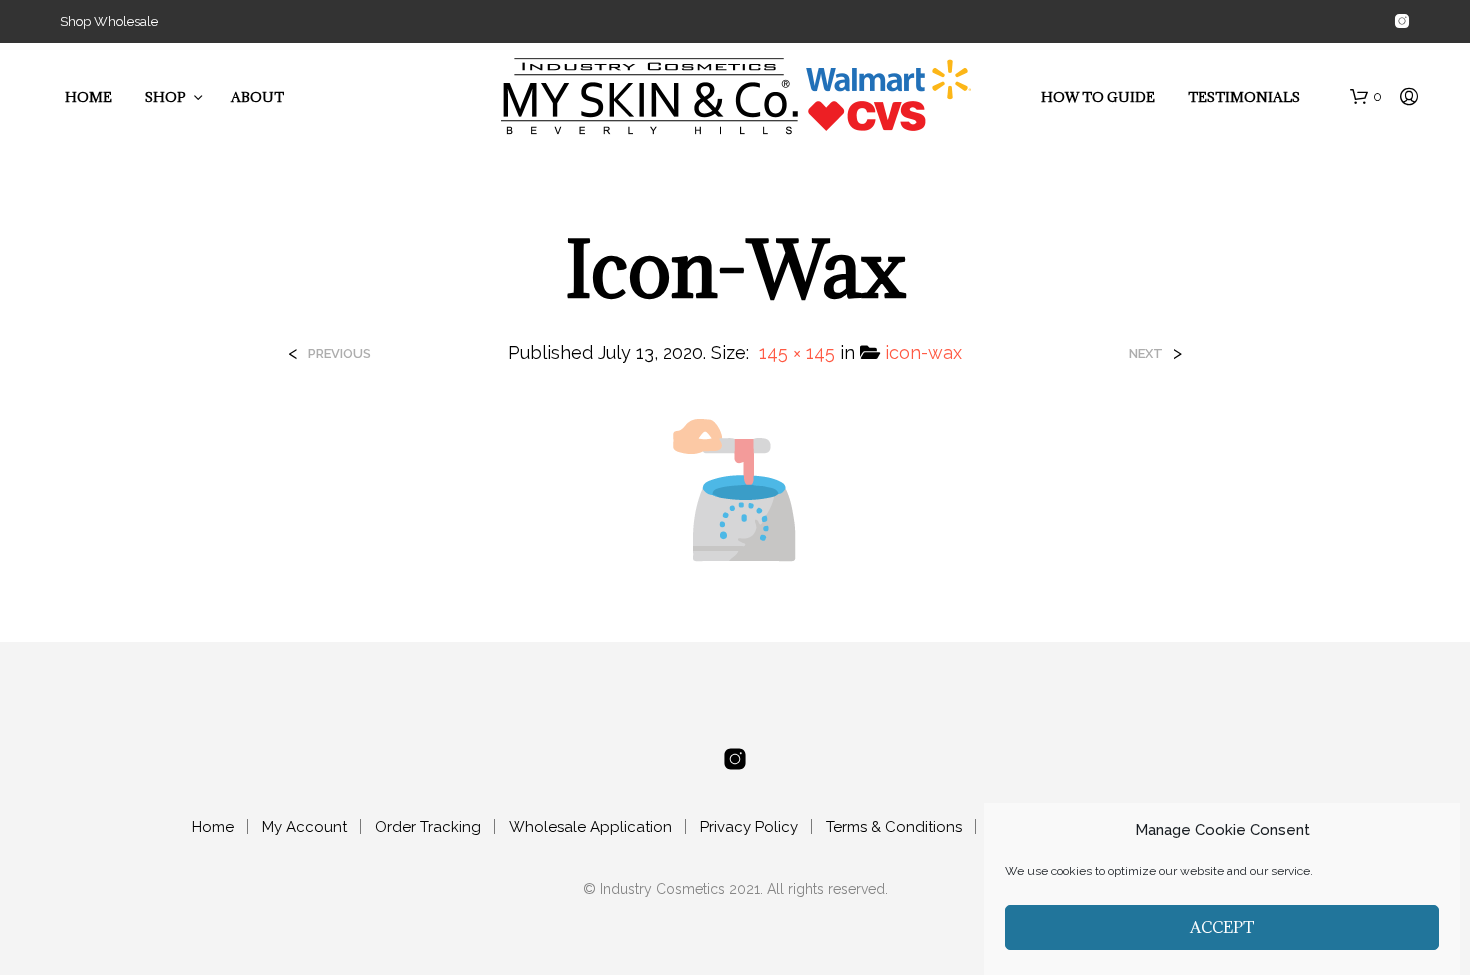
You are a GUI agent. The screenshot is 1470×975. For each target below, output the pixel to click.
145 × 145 (797, 352)
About (257, 97)
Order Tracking (428, 827)
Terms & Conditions (894, 827)
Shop (165, 97)
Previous (339, 353)
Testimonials (1244, 97)
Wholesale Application (590, 827)
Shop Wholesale (109, 21)
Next (1146, 353)
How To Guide (1098, 97)
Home (88, 97)
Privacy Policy (749, 827)
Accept (1222, 927)
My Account (304, 827)
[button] (1366, 97)
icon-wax (923, 352)
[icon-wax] (735, 488)
